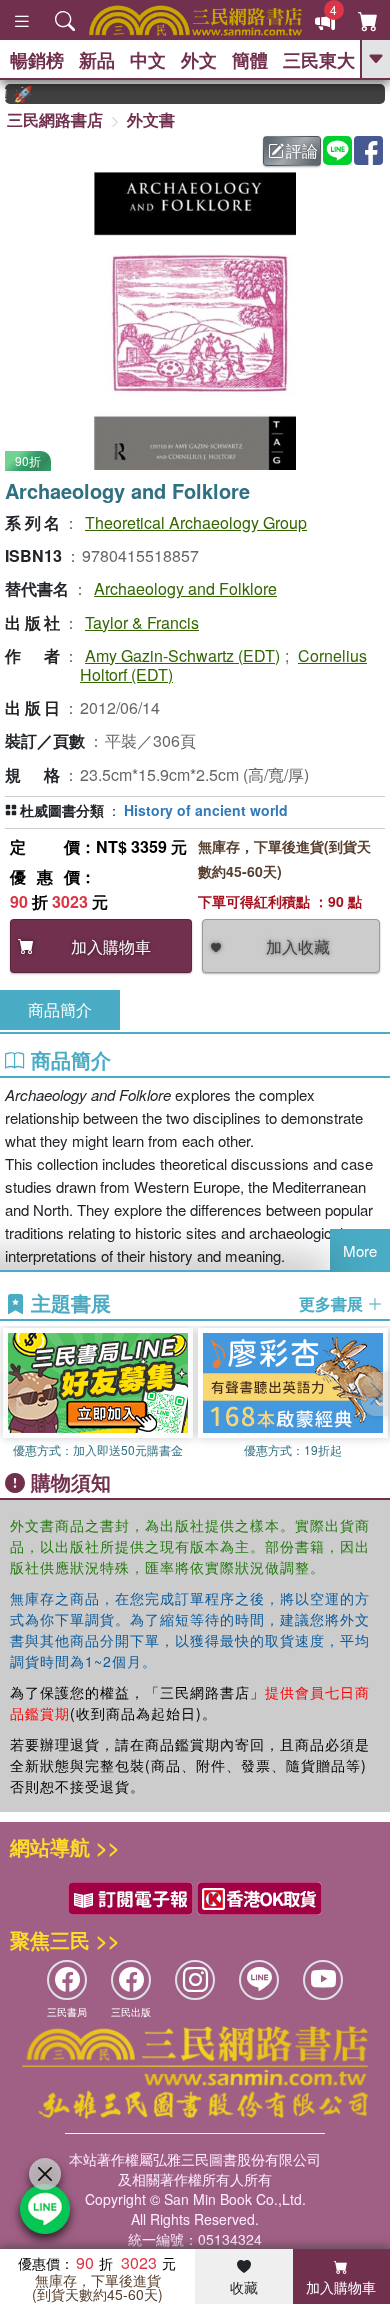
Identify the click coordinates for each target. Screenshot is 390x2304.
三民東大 (319, 60)
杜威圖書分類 (62, 810)
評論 (302, 150)
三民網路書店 (55, 119)
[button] (375, 1394)
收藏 (244, 2287)
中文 (148, 60)
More (360, 1250)
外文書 (151, 119)
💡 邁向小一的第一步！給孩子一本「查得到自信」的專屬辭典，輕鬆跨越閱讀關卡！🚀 (9, 94)
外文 (199, 60)
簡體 (250, 60)
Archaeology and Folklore (185, 588)
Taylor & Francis (142, 622)
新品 (97, 60)
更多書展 (333, 1304)
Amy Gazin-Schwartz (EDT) (182, 655)
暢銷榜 (37, 60)
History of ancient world (206, 810)
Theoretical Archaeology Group (196, 522)
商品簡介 (60, 1009)
